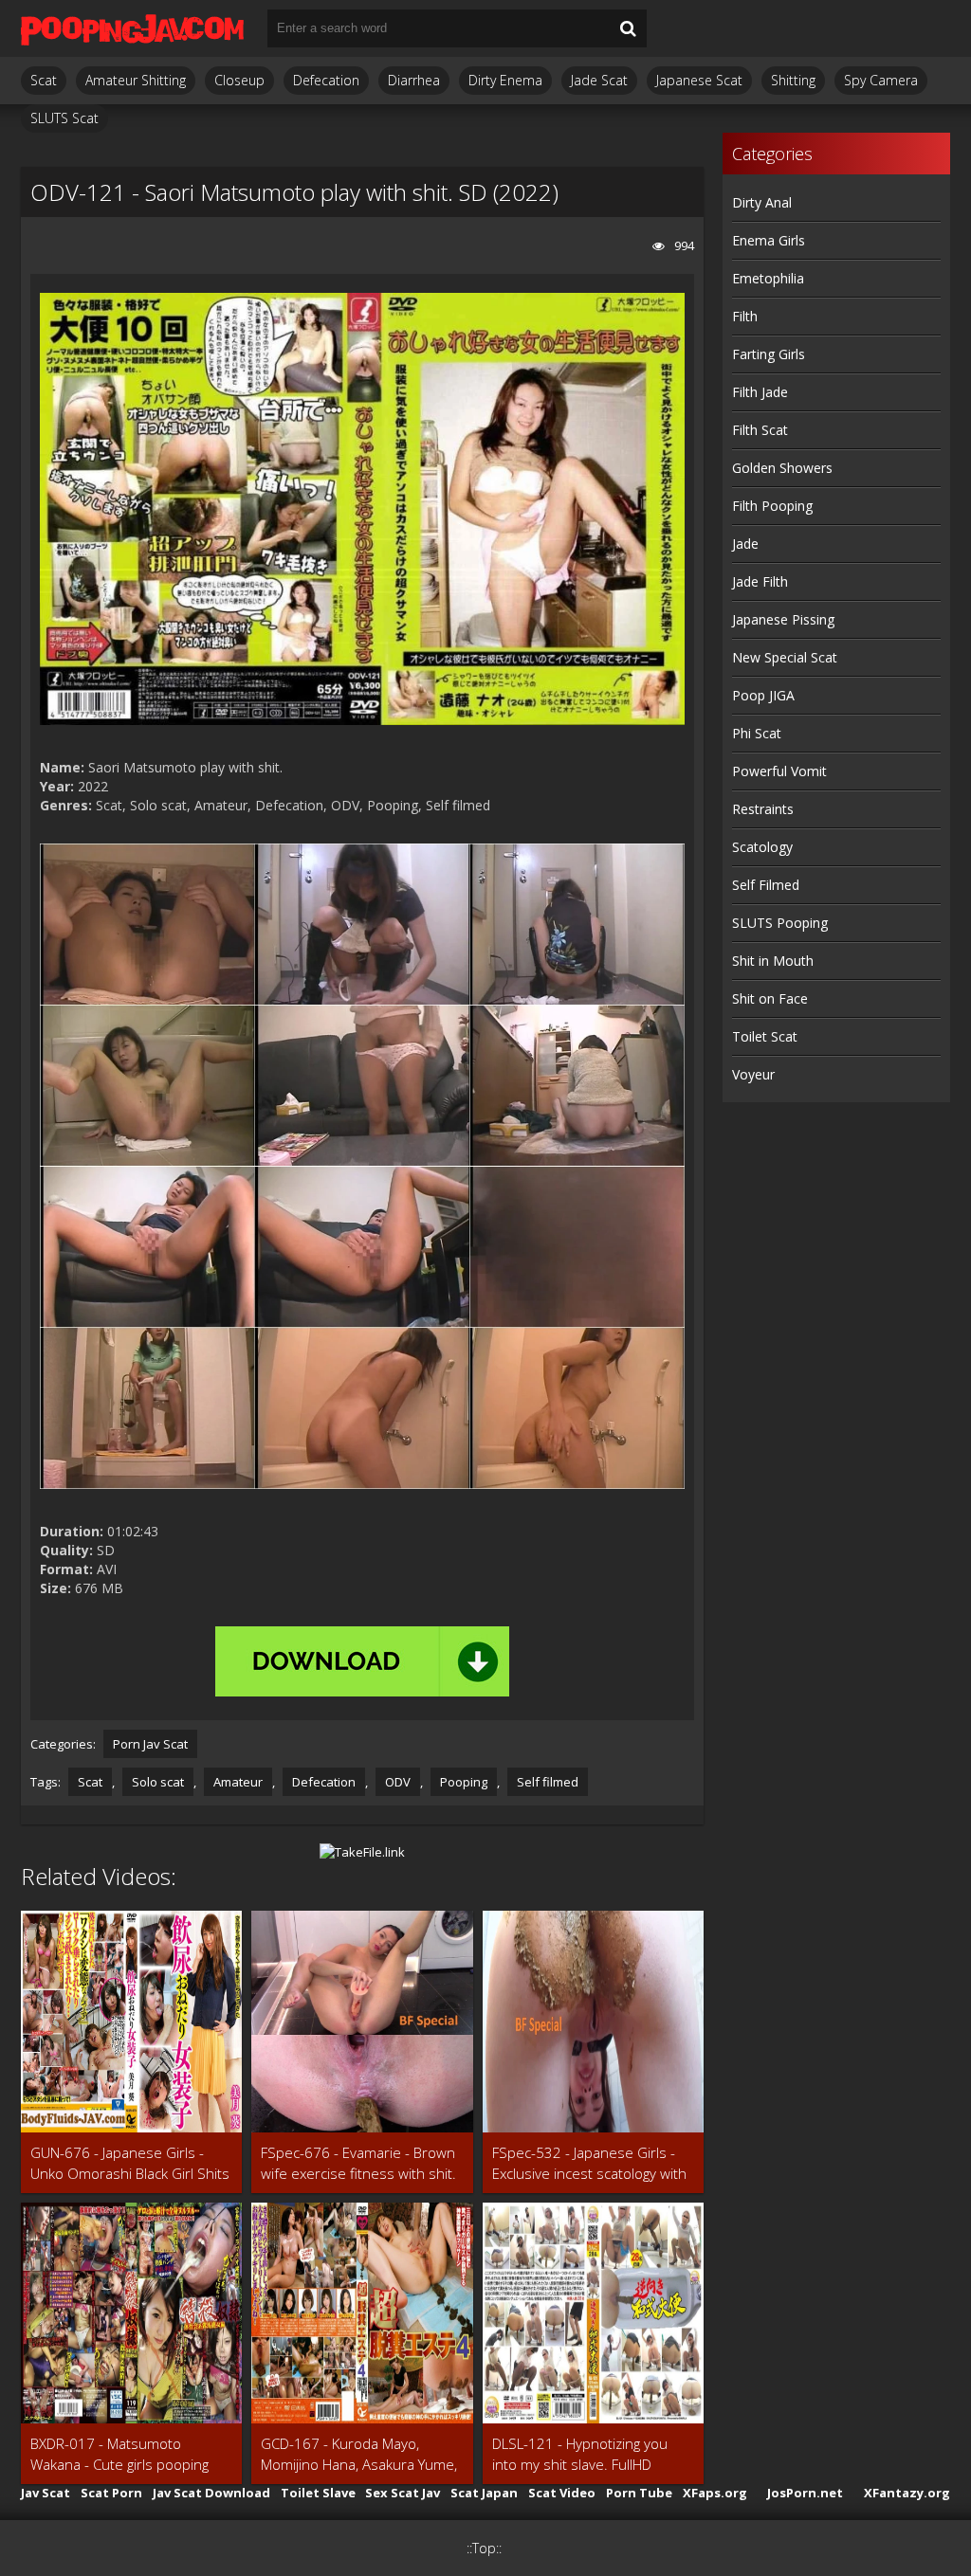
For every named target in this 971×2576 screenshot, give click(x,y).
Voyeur (753, 1074)
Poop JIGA (763, 695)
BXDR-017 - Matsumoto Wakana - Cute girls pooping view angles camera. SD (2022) (129, 2454)
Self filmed (548, 1782)
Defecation (326, 80)
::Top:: (484, 2548)
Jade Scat (599, 80)
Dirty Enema (505, 80)
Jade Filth (760, 581)
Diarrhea (414, 80)
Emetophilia (768, 278)
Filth (745, 316)
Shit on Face (770, 998)
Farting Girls (769, 354)
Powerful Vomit (779, 771)
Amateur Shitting (136, 80)
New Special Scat (785, 657)
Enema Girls (769, 240)
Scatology (762, 847)
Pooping (464, 1782)
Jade (745, 544)
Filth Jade (760, 392)
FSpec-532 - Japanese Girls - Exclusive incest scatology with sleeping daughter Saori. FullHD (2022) (593, 2163)
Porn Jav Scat (150, 1744)
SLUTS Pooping (780, 923)
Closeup (239, 80)
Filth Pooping (772, 506)
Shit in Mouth (773, 961)
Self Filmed (766, 885)
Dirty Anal (762, 202)
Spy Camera (881, 80)
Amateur (238, 1782)
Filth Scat (760, 430)
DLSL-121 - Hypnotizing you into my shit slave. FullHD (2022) (580, 2454)
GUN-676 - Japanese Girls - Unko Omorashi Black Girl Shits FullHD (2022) (130, 2163)
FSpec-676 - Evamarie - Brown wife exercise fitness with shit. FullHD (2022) (358, 2163)
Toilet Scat (765, 1036)
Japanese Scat (699, 80)
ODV (398, 1782)
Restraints (763, 809)
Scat (44, 80)
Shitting (793, 80)
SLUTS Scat (64, 118)
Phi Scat (757, 733)
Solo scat (158, 1782)
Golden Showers (782, 468)
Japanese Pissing (783, 619)
